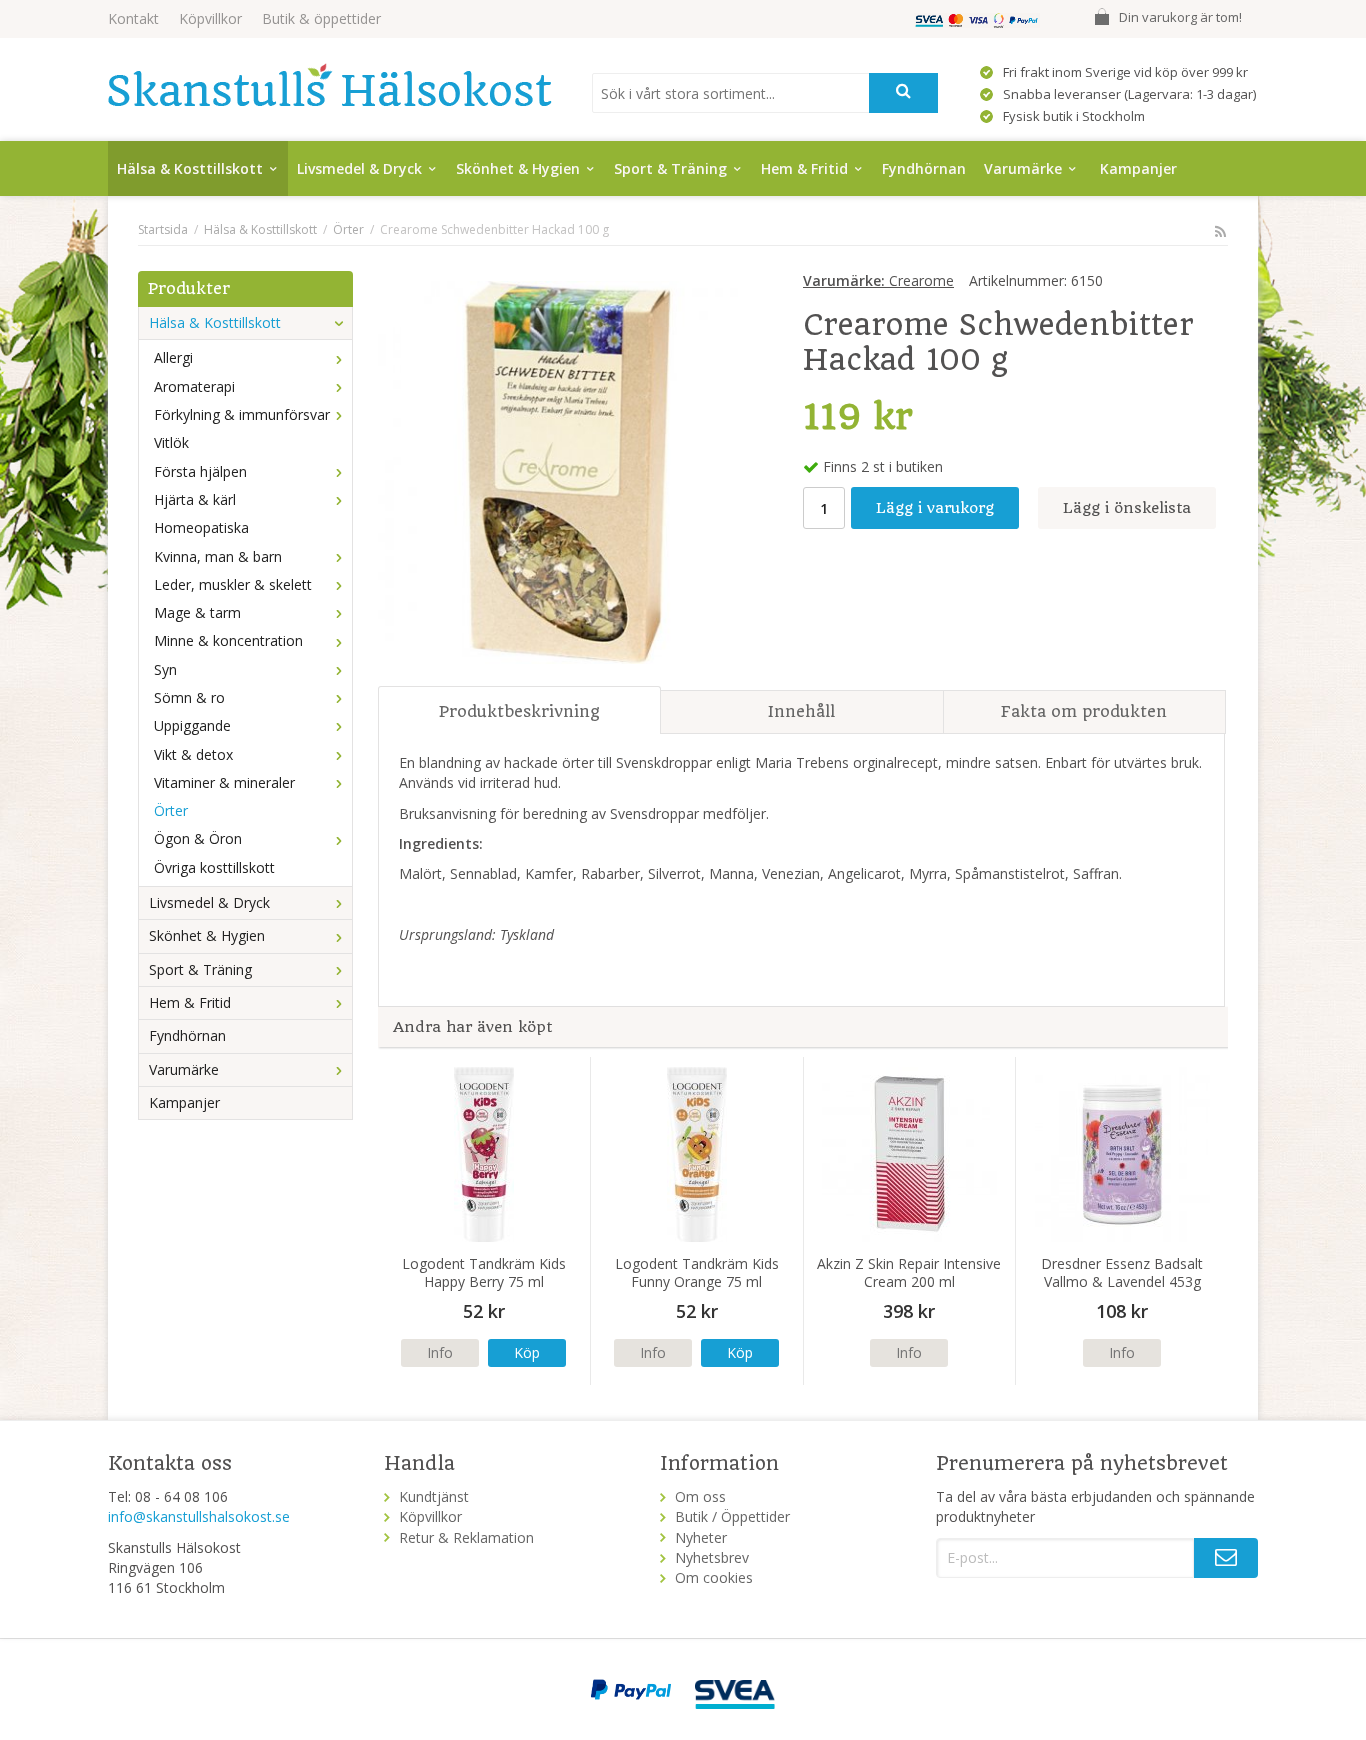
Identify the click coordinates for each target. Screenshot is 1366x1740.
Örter (171, 810)
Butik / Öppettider (732, 1516)
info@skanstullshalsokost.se (199, 1516)
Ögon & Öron (198, 838)
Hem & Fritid (804, 168)
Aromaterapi (194, 386)
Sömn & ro (189, 697)
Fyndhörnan (924, 168)
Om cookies (714, 1577)
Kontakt (133, 18)
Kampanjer (1138, 168)
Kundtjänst (434, 1496)
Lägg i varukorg (935, 508)
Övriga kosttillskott (214, 867)
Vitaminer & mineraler (224, 782)
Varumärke (1023, 168)
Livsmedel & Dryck (359, 168)
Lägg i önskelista (1127, 508)
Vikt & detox (193, 754)
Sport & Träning (670, 168)
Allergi (173, 357)
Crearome (878, 280)
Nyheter (701, 1537)
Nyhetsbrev (712, 1557)
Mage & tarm (197, 612)
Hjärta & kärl (195, 499)
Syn (165, 669)
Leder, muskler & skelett (233, 584)
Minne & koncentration (228, 640)
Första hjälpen (200, 471)
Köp (527, 1352)
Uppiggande (192, 725)
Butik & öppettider (321, 18)
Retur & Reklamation (466, 1537)
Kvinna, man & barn (218, 556)
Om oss (700, 1496)
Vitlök (171, 442)
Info (440, 1352)
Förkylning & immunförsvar (242, 414)
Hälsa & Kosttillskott (190, 168)
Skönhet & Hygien (518, 168)
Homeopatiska (201, 527)
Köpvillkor (210, 18)
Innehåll (801, 711)
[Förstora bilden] (569, 470)
